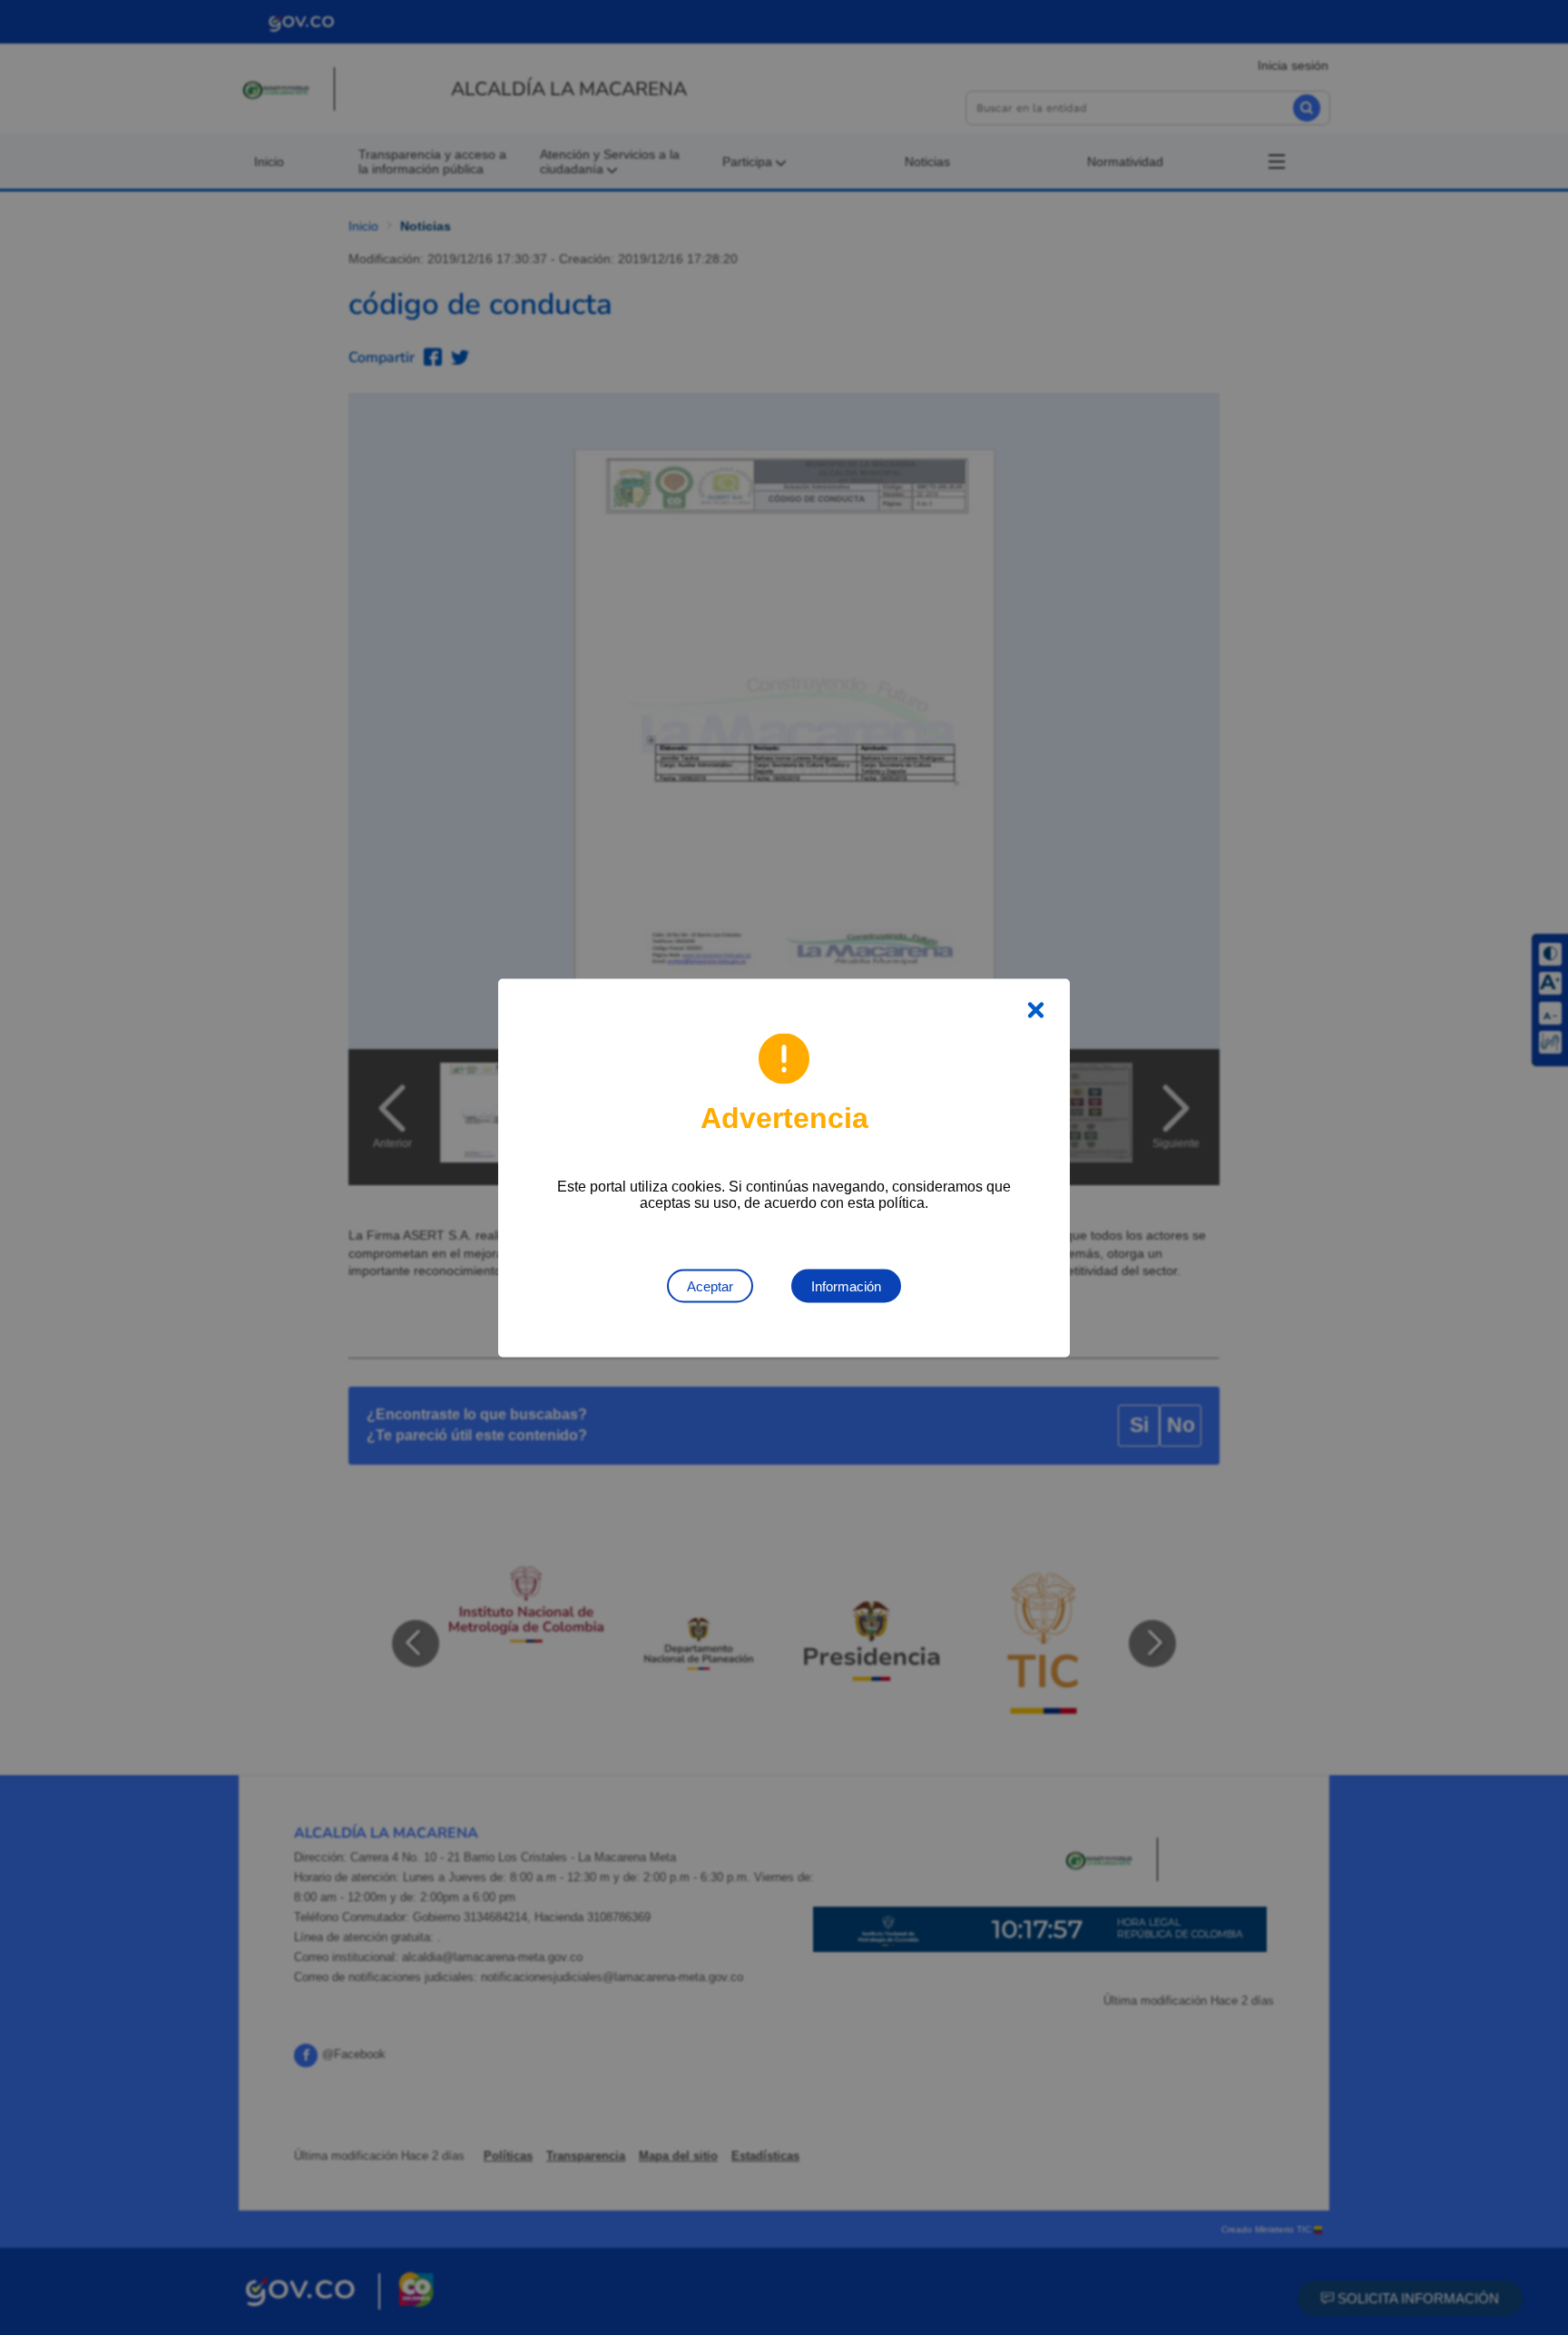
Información (846, 1285)
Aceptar (710, 1285)
